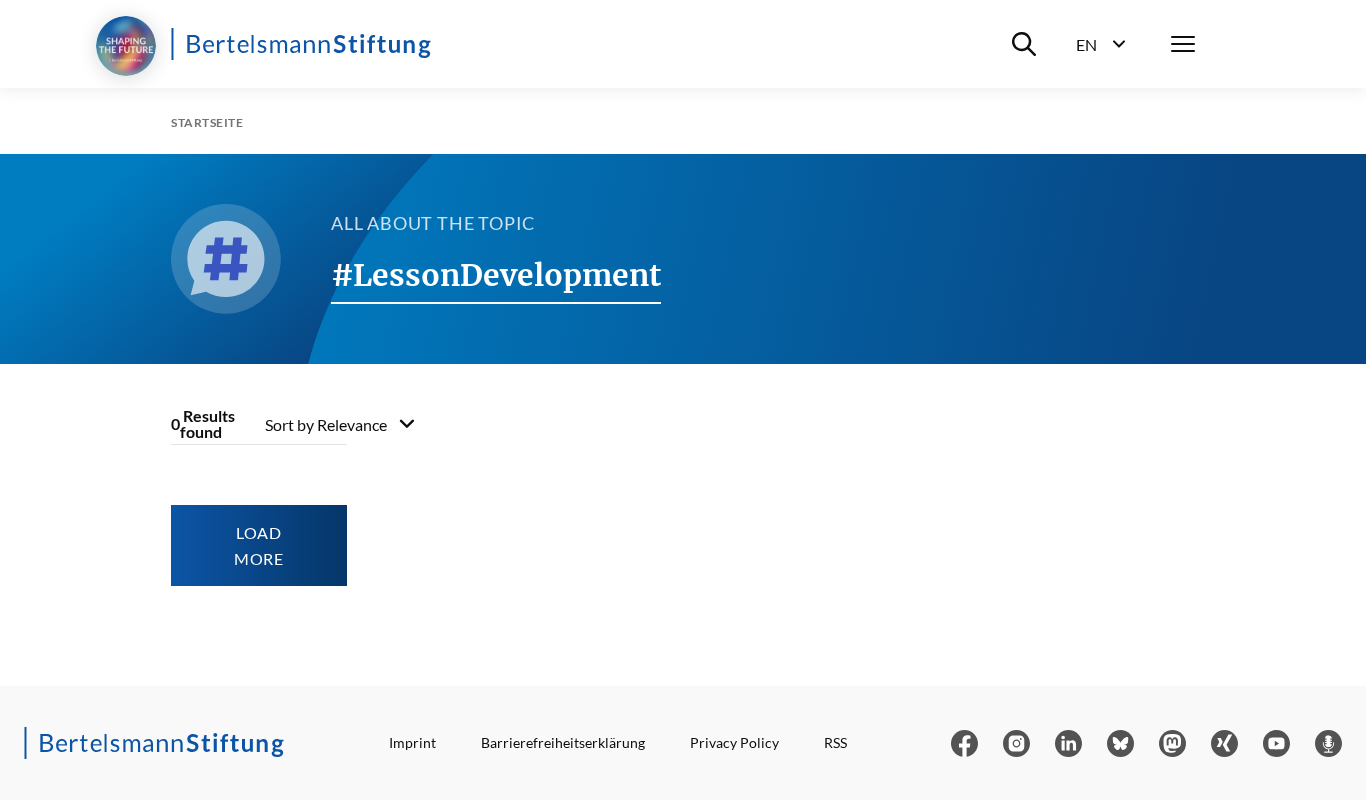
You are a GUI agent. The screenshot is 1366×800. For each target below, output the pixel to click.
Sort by (326, 424)
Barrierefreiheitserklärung (563, 742)
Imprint (412, 742)
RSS (835, 742)
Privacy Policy (734, 742)
